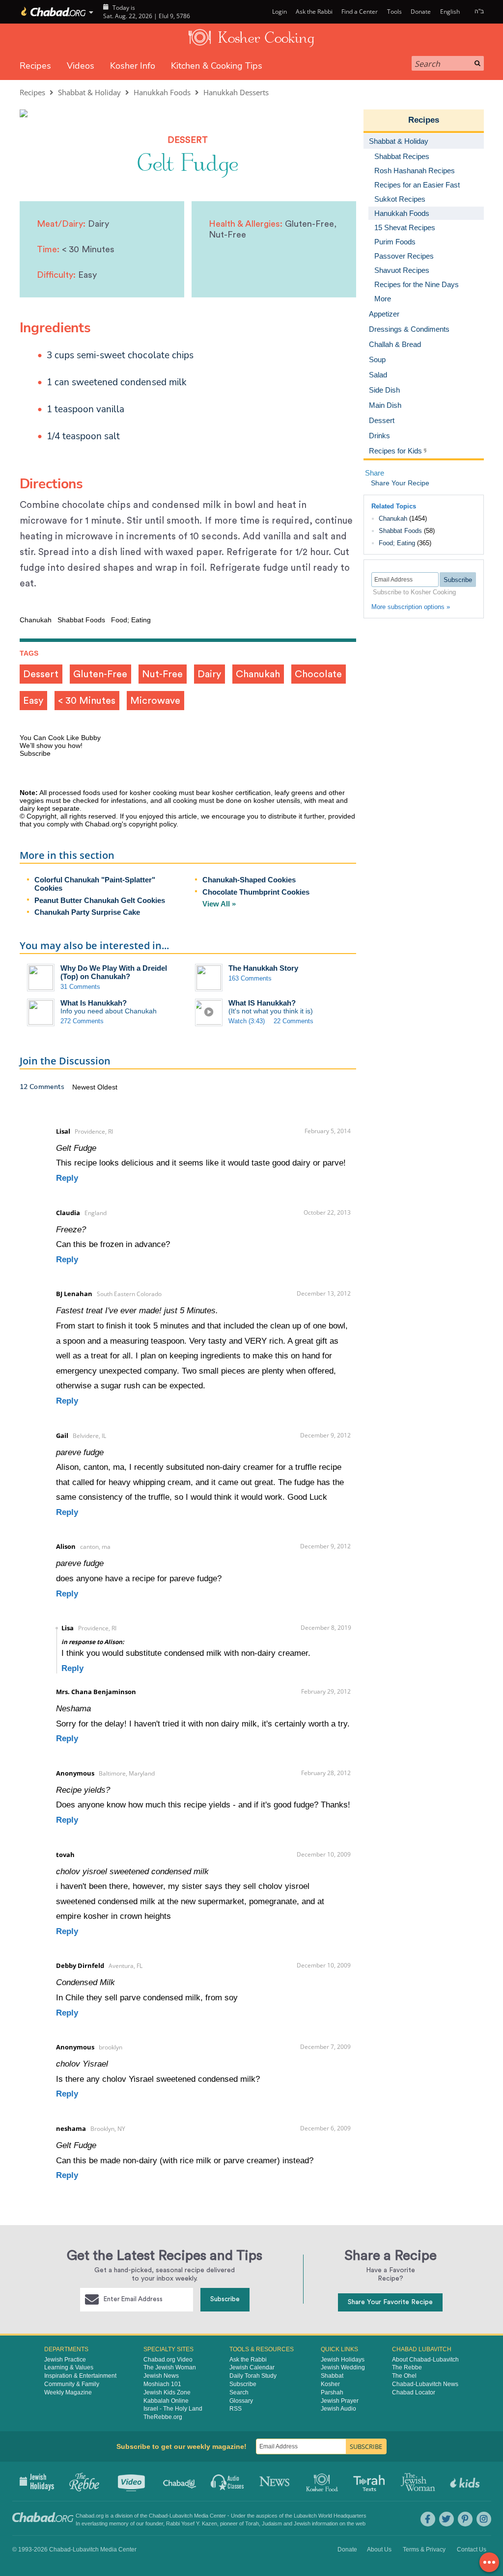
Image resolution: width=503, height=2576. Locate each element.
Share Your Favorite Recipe (390, 2302)
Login (279, 12)
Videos (81, 66)
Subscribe (225, 2299)
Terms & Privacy (424, 2549)
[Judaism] (53, 12)
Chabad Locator (414, 2392)
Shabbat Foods (400, 531)
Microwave (155, 701)
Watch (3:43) (247, 1021)
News (275, 2481)
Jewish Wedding (343, 2367)
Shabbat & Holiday (89, 92)
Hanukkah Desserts (236, 92)
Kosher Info (133, 66)
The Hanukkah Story (263, 968)
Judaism (272, 2523)
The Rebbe (407, 2367)
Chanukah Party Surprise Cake (87, 912)
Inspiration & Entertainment (80, 2376)
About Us (379, 2549)
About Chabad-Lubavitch (425, 2360)
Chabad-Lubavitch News (425, 2384)
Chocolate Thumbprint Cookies (256, 892)
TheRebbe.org (163, 2417)
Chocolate (318, 674)
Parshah (332, 2392)
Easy (33, 701)
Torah (252, 2523)
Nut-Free (162, 674)
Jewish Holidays (343, 2360)
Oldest (107, 1087)
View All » (219, 904)
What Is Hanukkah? (94, 1003)
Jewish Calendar (252, 2367)
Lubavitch (181, 2516)
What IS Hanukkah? (262, 1003)
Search (239, 2392)
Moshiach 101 (162, 2384)
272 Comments (82, 1021)
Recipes (35, 66)
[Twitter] (447, 2519)
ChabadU (180, 2481)
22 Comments (293, 1021)
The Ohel (404, 2376)
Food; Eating (397, 543)
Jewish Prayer (340, 2401)
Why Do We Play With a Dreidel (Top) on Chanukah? (114, 972)
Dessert (41, 674)
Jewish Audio (338, 2409)
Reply (67, 1178)
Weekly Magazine (68, 2392)
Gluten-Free (100, 674)
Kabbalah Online (166, 2401)
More (383, 299)
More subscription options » (411, 607)
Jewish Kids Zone (167, 2392)
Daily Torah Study (253, 2376)
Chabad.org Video (168, 2360)
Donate (421, 12)
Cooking (323, 2481)
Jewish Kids (466, 2481)
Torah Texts (371, 2481)
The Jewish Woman (170, 2367)
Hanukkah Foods (162, 92)
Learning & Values (69, 2367)
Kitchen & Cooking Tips (217, 66)
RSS (236, 2409)
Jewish (302, 2523)
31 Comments (80, 987)
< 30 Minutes (87, 701)
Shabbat (332, 2376)
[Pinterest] (465, 2519)
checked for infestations (110, 800)
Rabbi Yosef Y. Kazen (192, 2523)
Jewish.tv (132, 2481)
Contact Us (472, 2549)
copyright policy (153, 824)
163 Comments (250, 978)
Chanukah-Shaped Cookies (249, 880)
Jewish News (161, 2376)
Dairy (209, 674)
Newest (85, 1087)
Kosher (330, 2384)
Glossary (241, 2401)
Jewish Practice (65, 2360)
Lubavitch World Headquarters (330, 2516)
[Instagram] (484, 2519)
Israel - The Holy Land (173, 2409)
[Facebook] (428, 2519)
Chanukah (258, 674)
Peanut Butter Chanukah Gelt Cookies (100, 900)
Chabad (158, 2516)
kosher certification (241, 793)
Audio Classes (228, 2481)
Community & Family (72, 2384)
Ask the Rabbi (314, 12)
